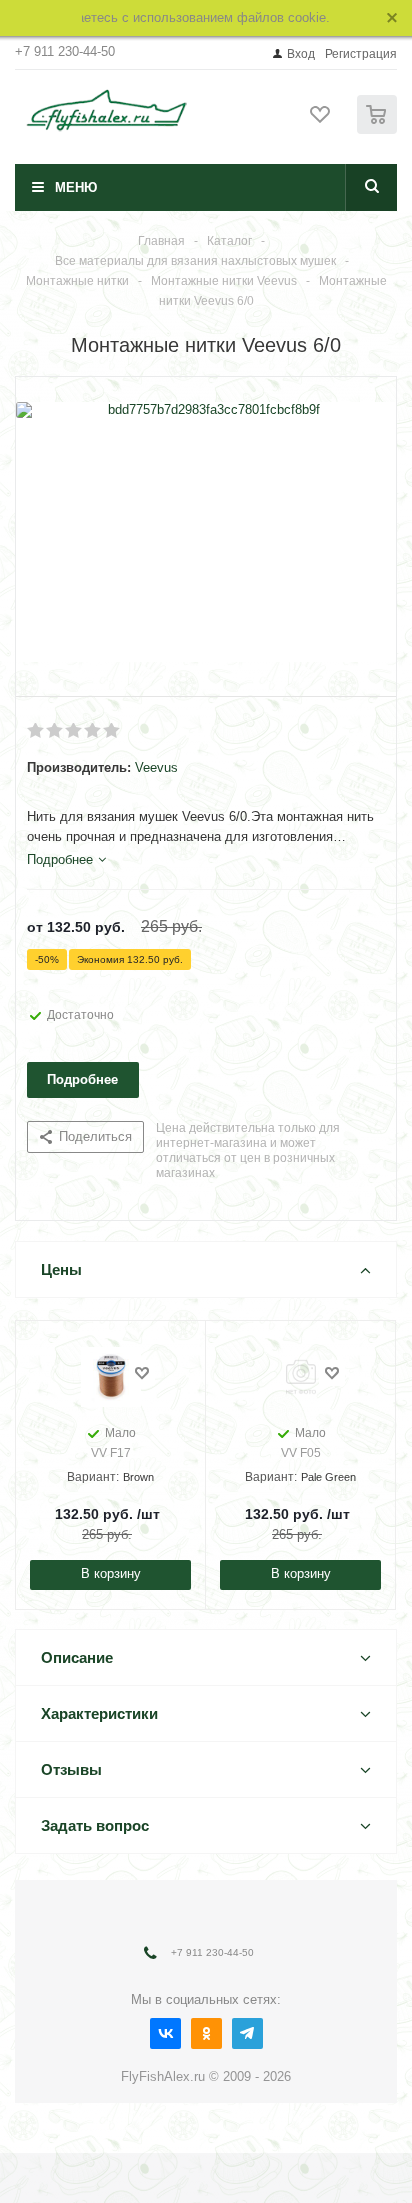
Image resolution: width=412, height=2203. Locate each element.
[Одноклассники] (206, 2033)
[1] (36, 731)
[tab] (66, 860)
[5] (112, 731)
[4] (93, 731)
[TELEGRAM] (247, 2033)
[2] (55, 731)
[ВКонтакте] (165, 2033)
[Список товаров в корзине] (379, 129)
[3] (74, 731)
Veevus (156, 767)
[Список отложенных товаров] (321, 121)
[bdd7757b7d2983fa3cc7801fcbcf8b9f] (206, 532)
